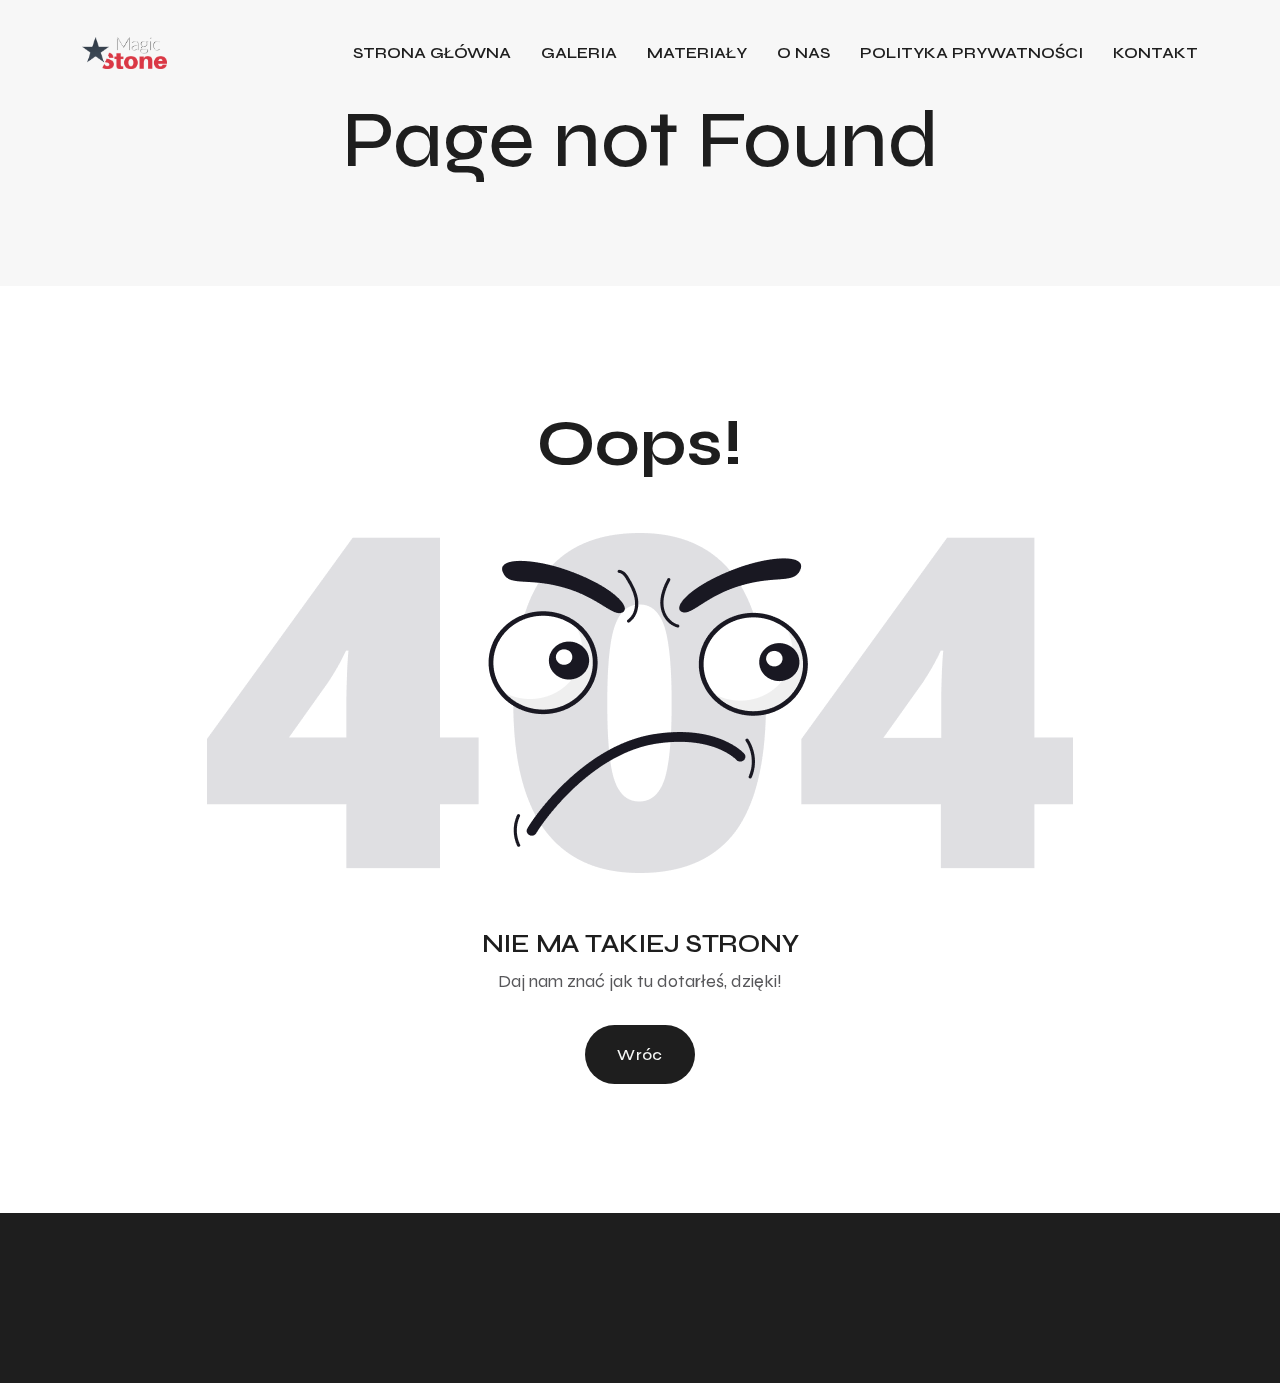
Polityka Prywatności (971, 52)
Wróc (640, 1054)
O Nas (803, 52)
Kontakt (1155, 52)
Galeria (579, 52)
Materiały (697, 52)
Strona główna (432, 52)
